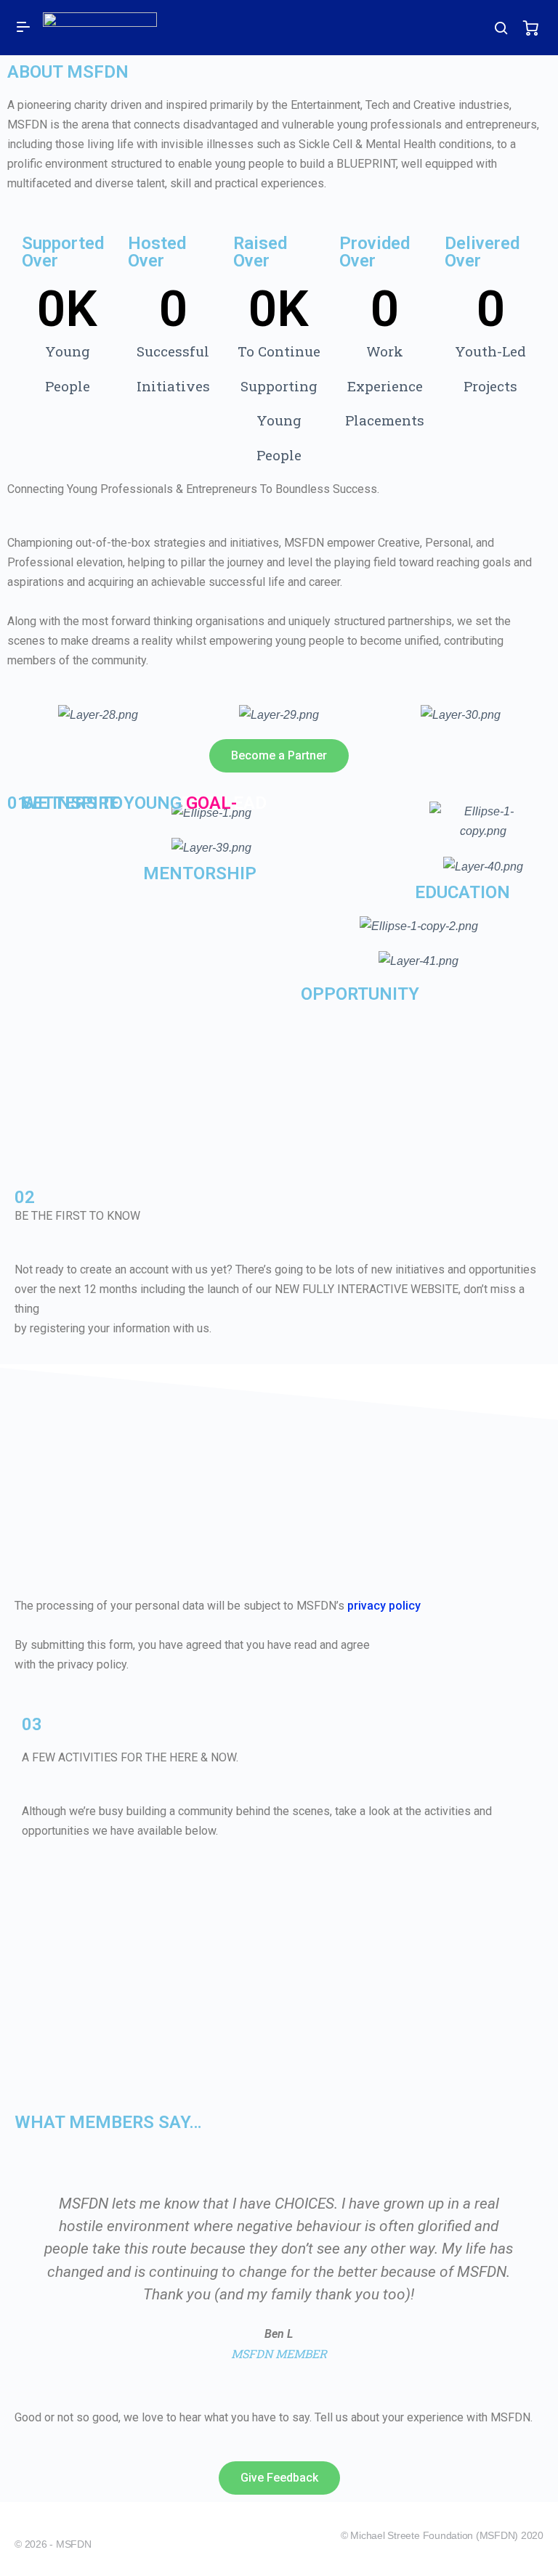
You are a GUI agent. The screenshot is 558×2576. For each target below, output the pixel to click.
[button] (279, 756)
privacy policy (384, 1606)
